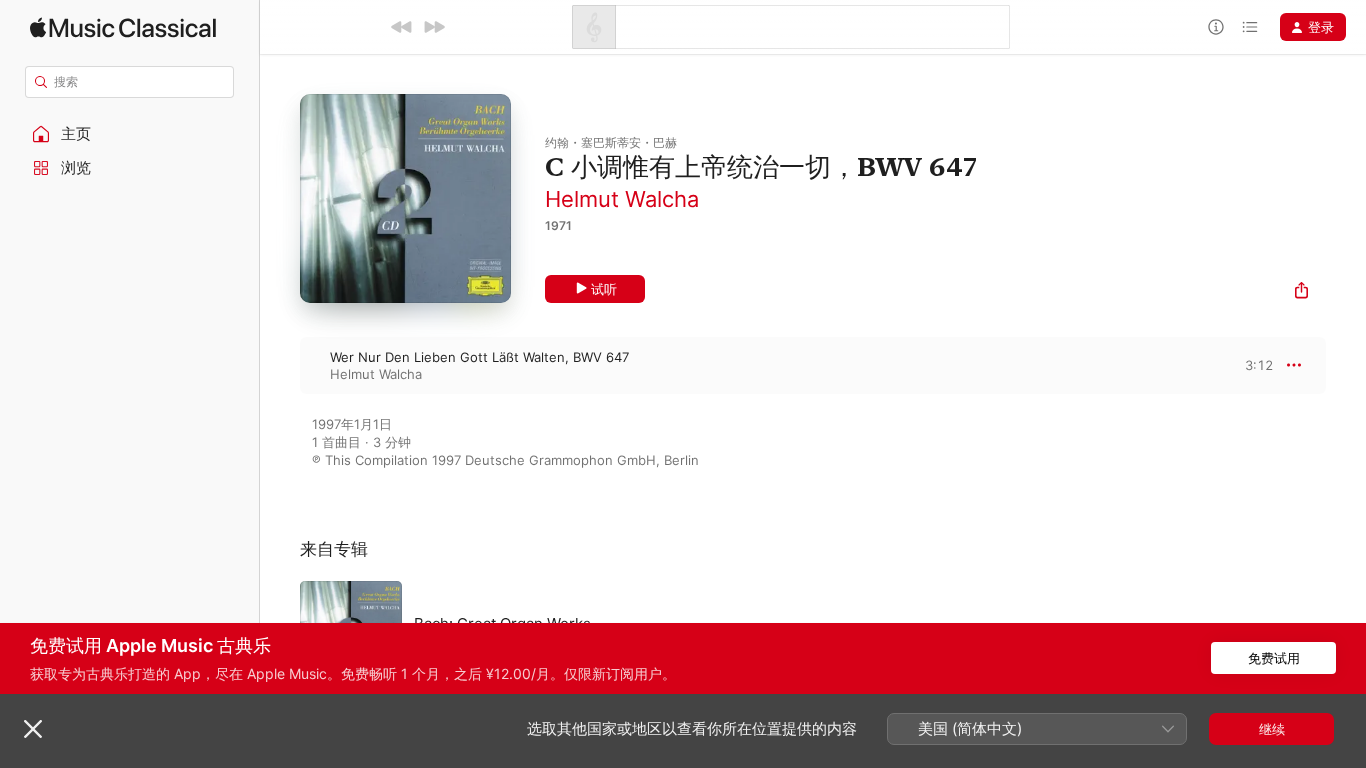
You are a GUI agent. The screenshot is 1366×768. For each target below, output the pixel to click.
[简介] (1216, 27)
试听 (604, 289)
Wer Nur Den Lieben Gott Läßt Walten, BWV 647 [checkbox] (479, 357)
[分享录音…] (1301, 292)
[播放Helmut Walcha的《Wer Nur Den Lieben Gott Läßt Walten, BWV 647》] (280, 365)
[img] (123, 27)
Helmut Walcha (622, 199)
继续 (1272, 729)
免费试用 (1274, 658)
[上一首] (402, 27)
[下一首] (434, 27)
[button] (130, 134)
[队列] (1250, 27)
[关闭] (33, 729)
